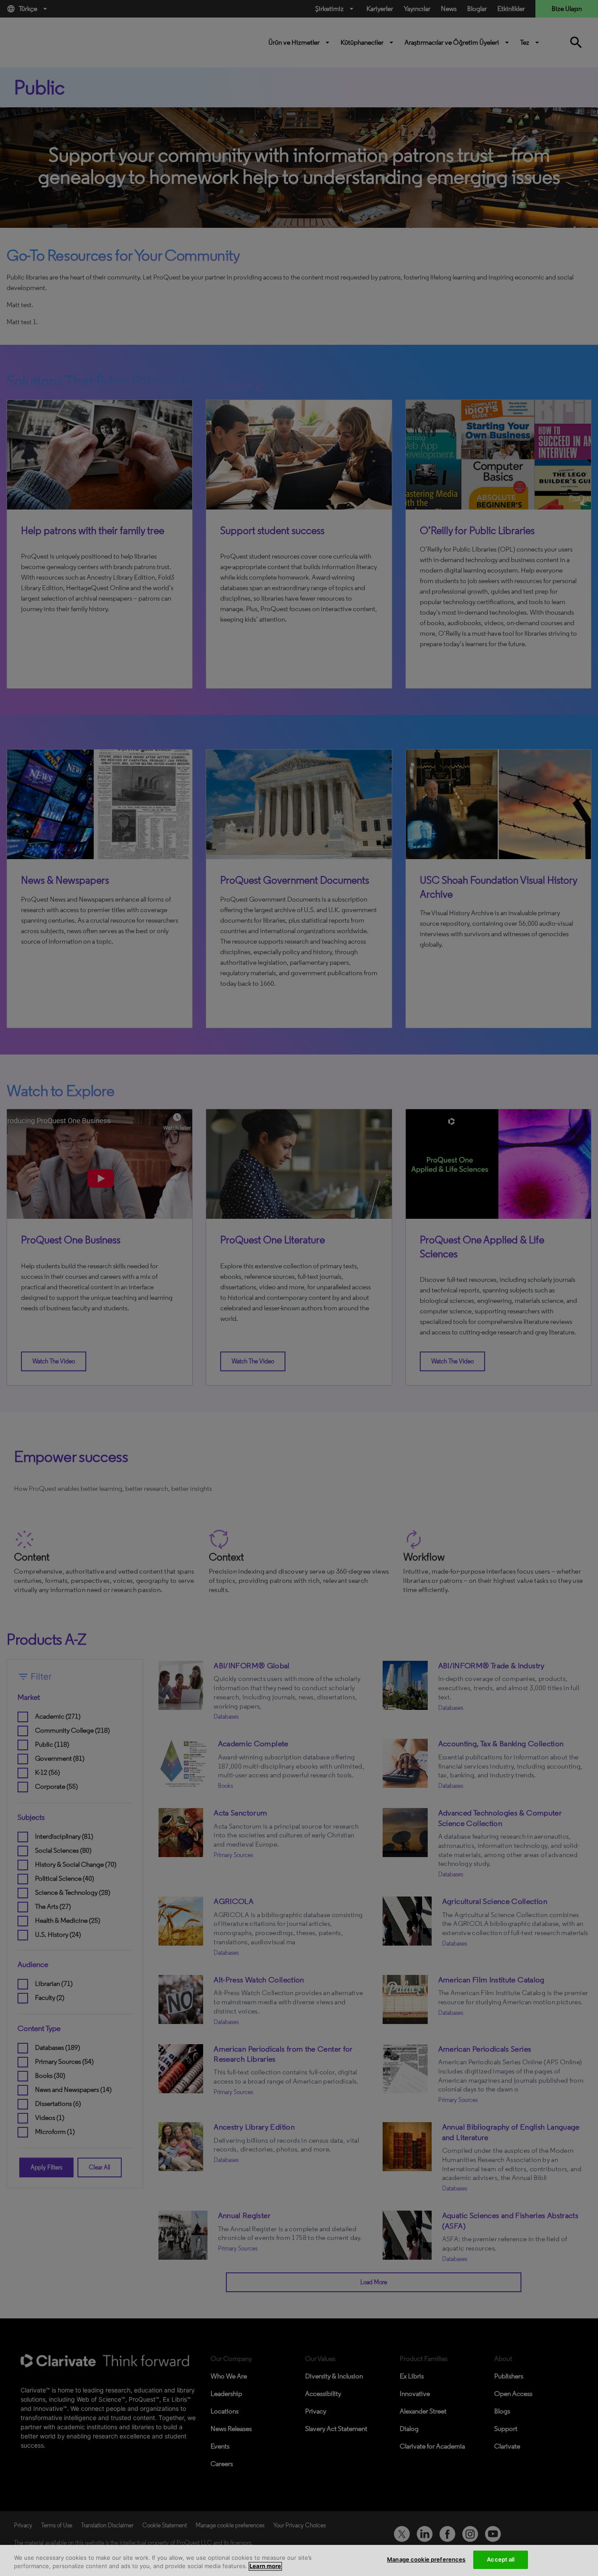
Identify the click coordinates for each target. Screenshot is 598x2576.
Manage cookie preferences (426, 2559)
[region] (299, 2560)
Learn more (265, 2566)
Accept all (501, 2559)
